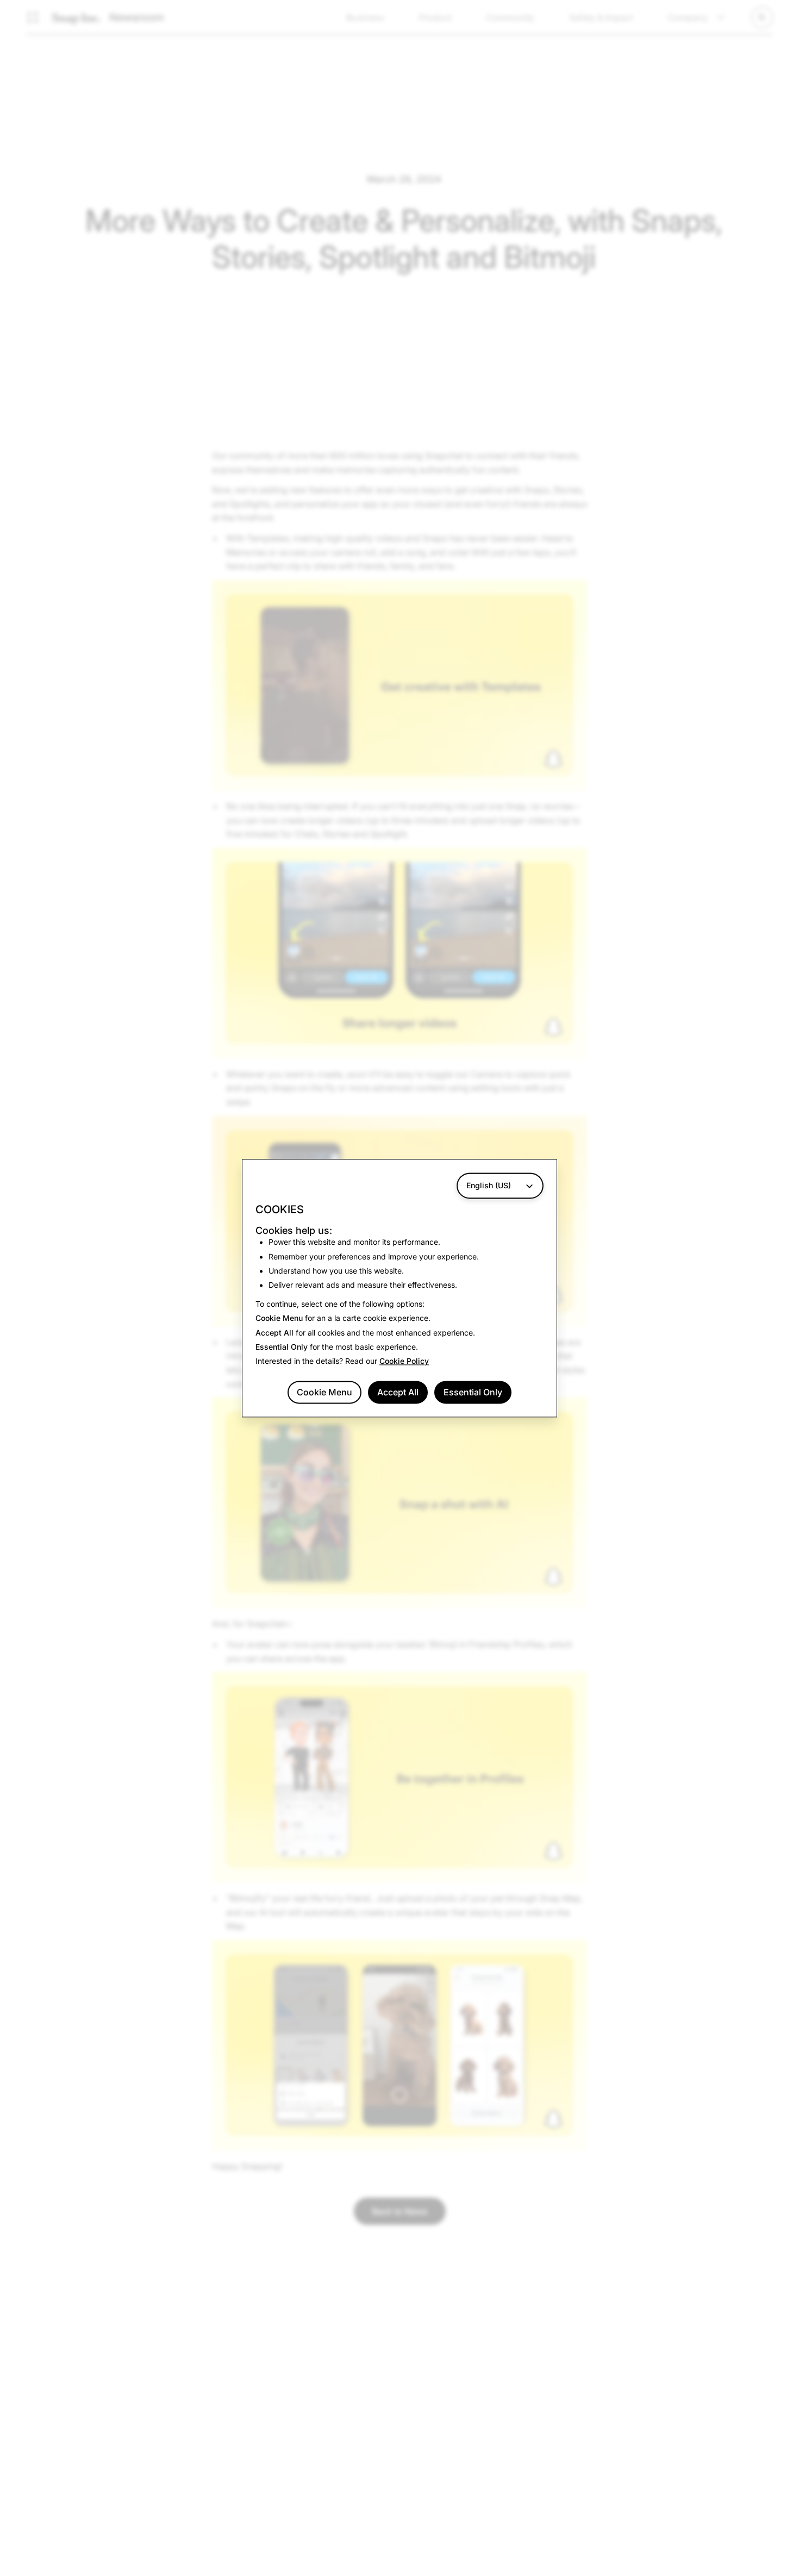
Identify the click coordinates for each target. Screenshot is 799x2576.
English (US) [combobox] (489, 1185)
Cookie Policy (404, 1361)
